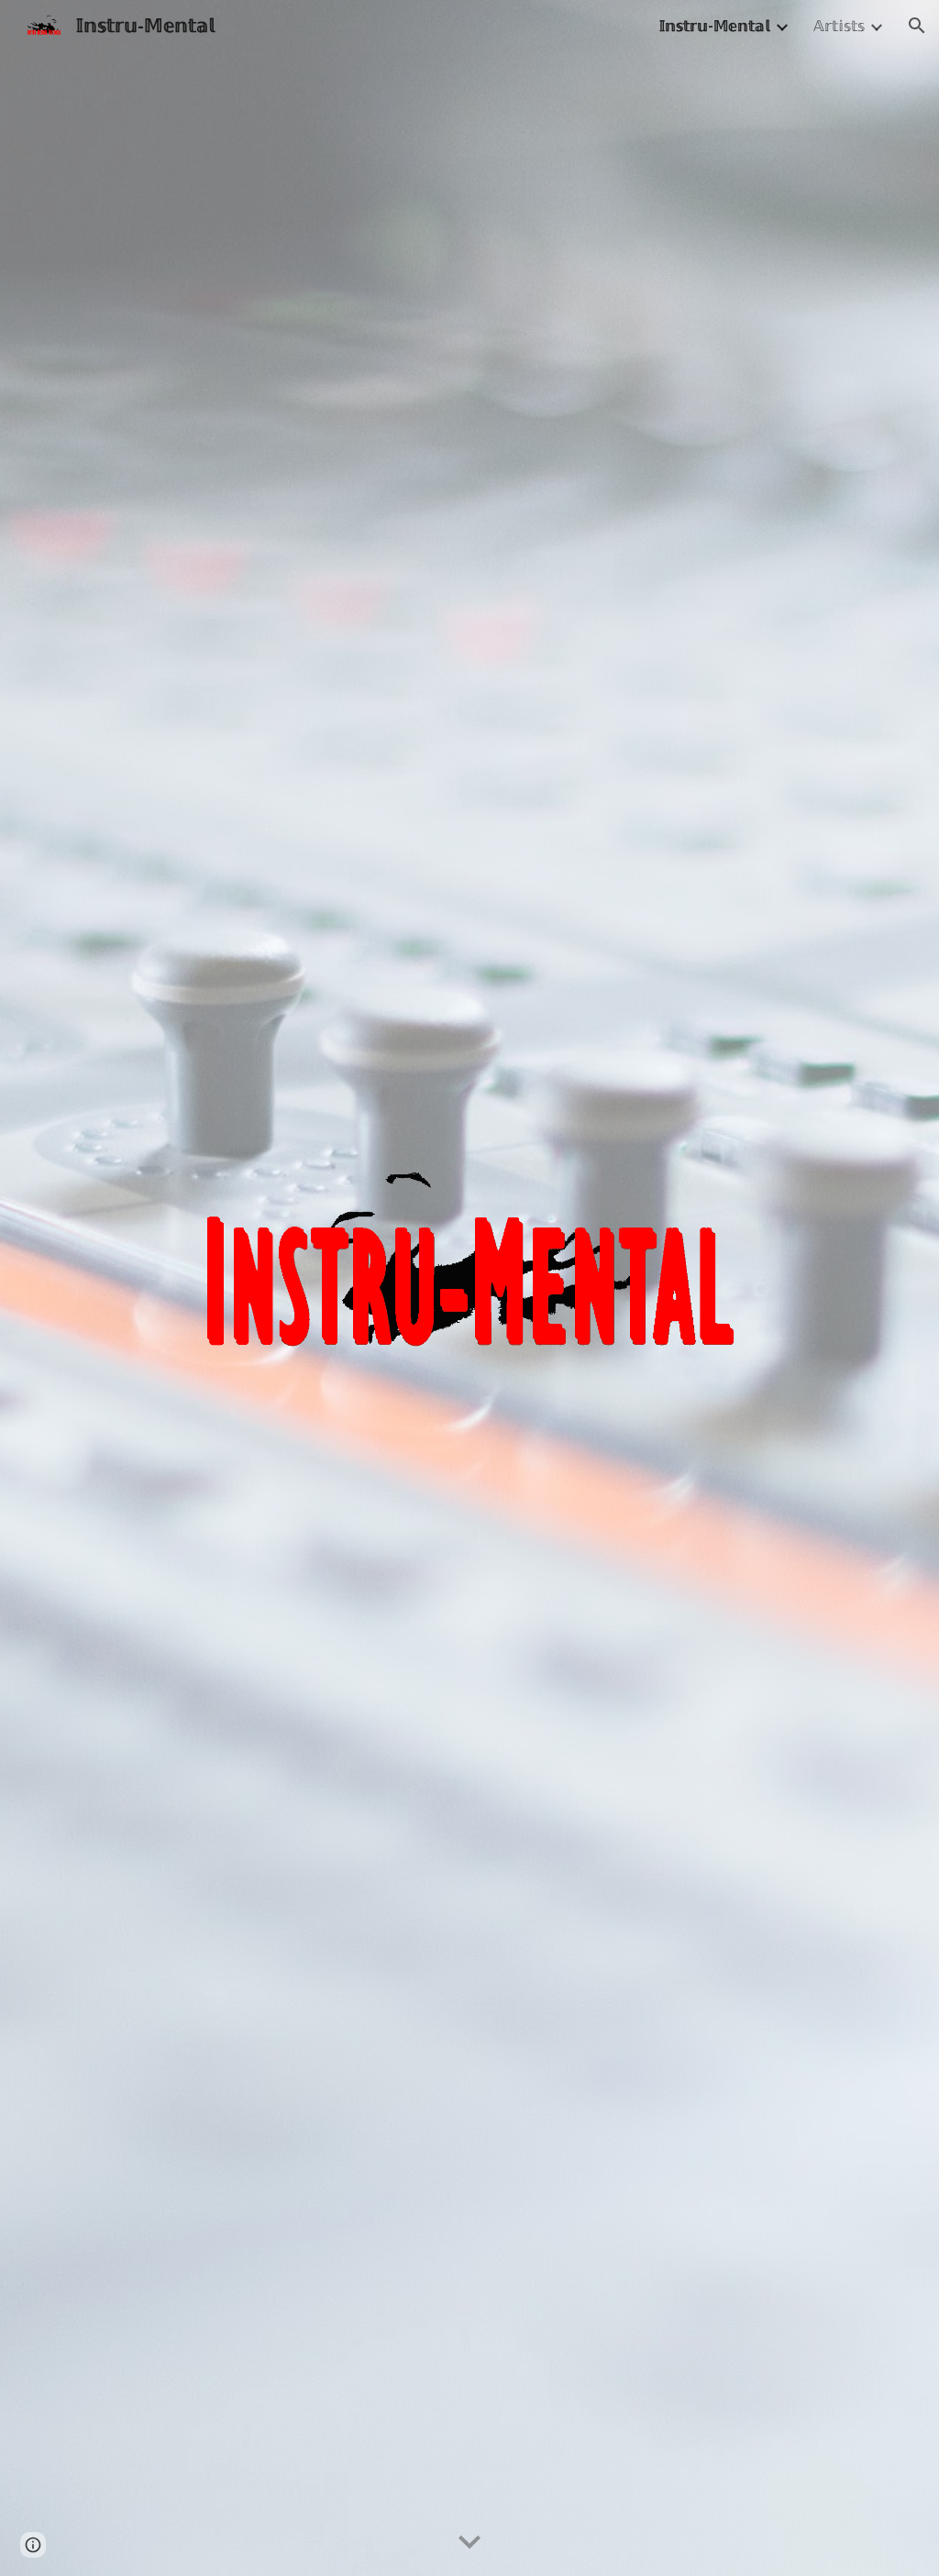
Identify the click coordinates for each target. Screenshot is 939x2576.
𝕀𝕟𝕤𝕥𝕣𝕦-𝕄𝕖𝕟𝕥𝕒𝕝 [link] (715, 26)
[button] (917, 26)
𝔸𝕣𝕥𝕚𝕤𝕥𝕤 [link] (839, 26)
